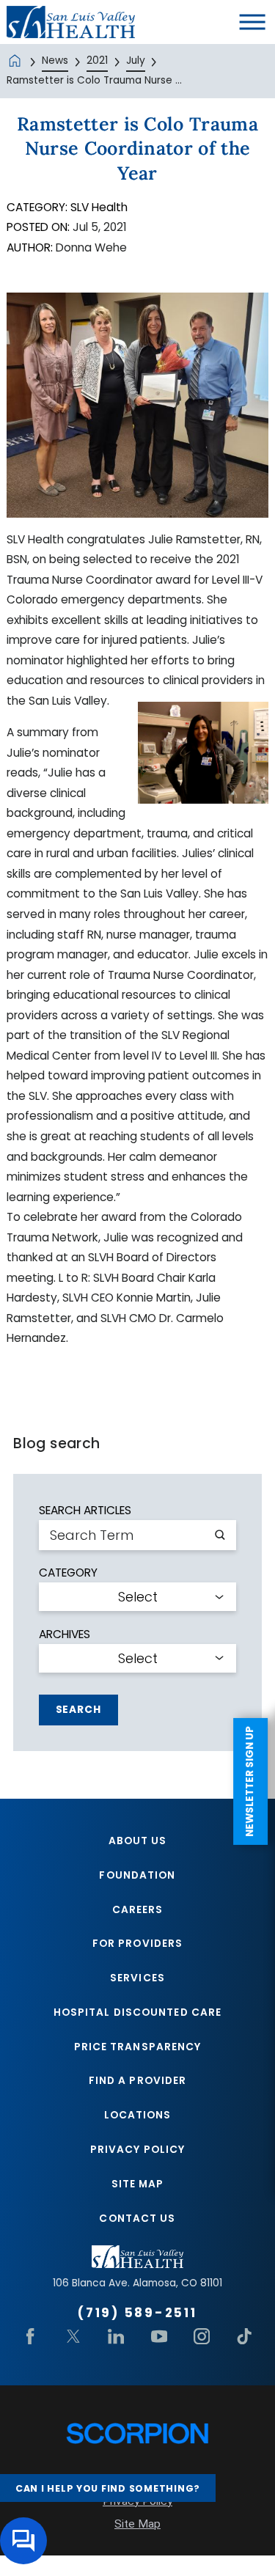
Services (137, 1978)
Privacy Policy (137, 2150)
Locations (138, 2115)
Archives (65, 1634)
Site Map (138, 2184)
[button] (253, 22)
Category (68, 1573)
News (55, 60)
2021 (97, 60)
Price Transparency (138, 2047)
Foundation (137, 1875)
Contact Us (137, 2219)
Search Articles (85, 1510)
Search (78, 1710)
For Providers (137, 1944)
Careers (138, 1910)
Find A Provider (138, 2081)
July (136, 60)
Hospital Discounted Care (137, 2012)
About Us (138, 1841)
